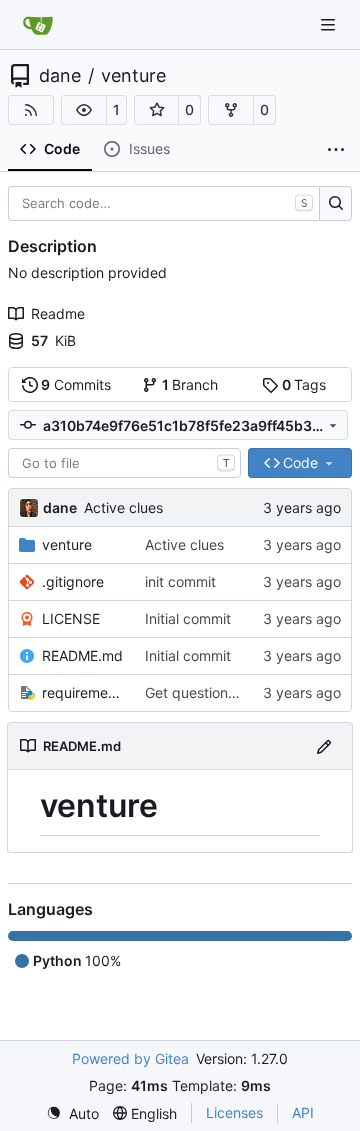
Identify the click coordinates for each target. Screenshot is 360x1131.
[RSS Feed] (31, 110)
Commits (76, 384)
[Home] (38, 25)
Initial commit (188, 618)
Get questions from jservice (234, 692)
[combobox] (124, 463)
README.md (82, 655)
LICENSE (71, 618)
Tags (304, 384)
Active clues (123, 507)
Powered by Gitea (130, 1058)
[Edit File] (324, 745)
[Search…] (335, 204)
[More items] (336, 150)
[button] (84, 110)
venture (133, 76)
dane (60, 76)
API (303, 1112)
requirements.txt (83, 692)
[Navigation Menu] (330, 24)
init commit (180, 581)
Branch (190, 384)
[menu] (72, 1113)
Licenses (234, 1112)
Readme (58, 313)
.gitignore (73, 581)
